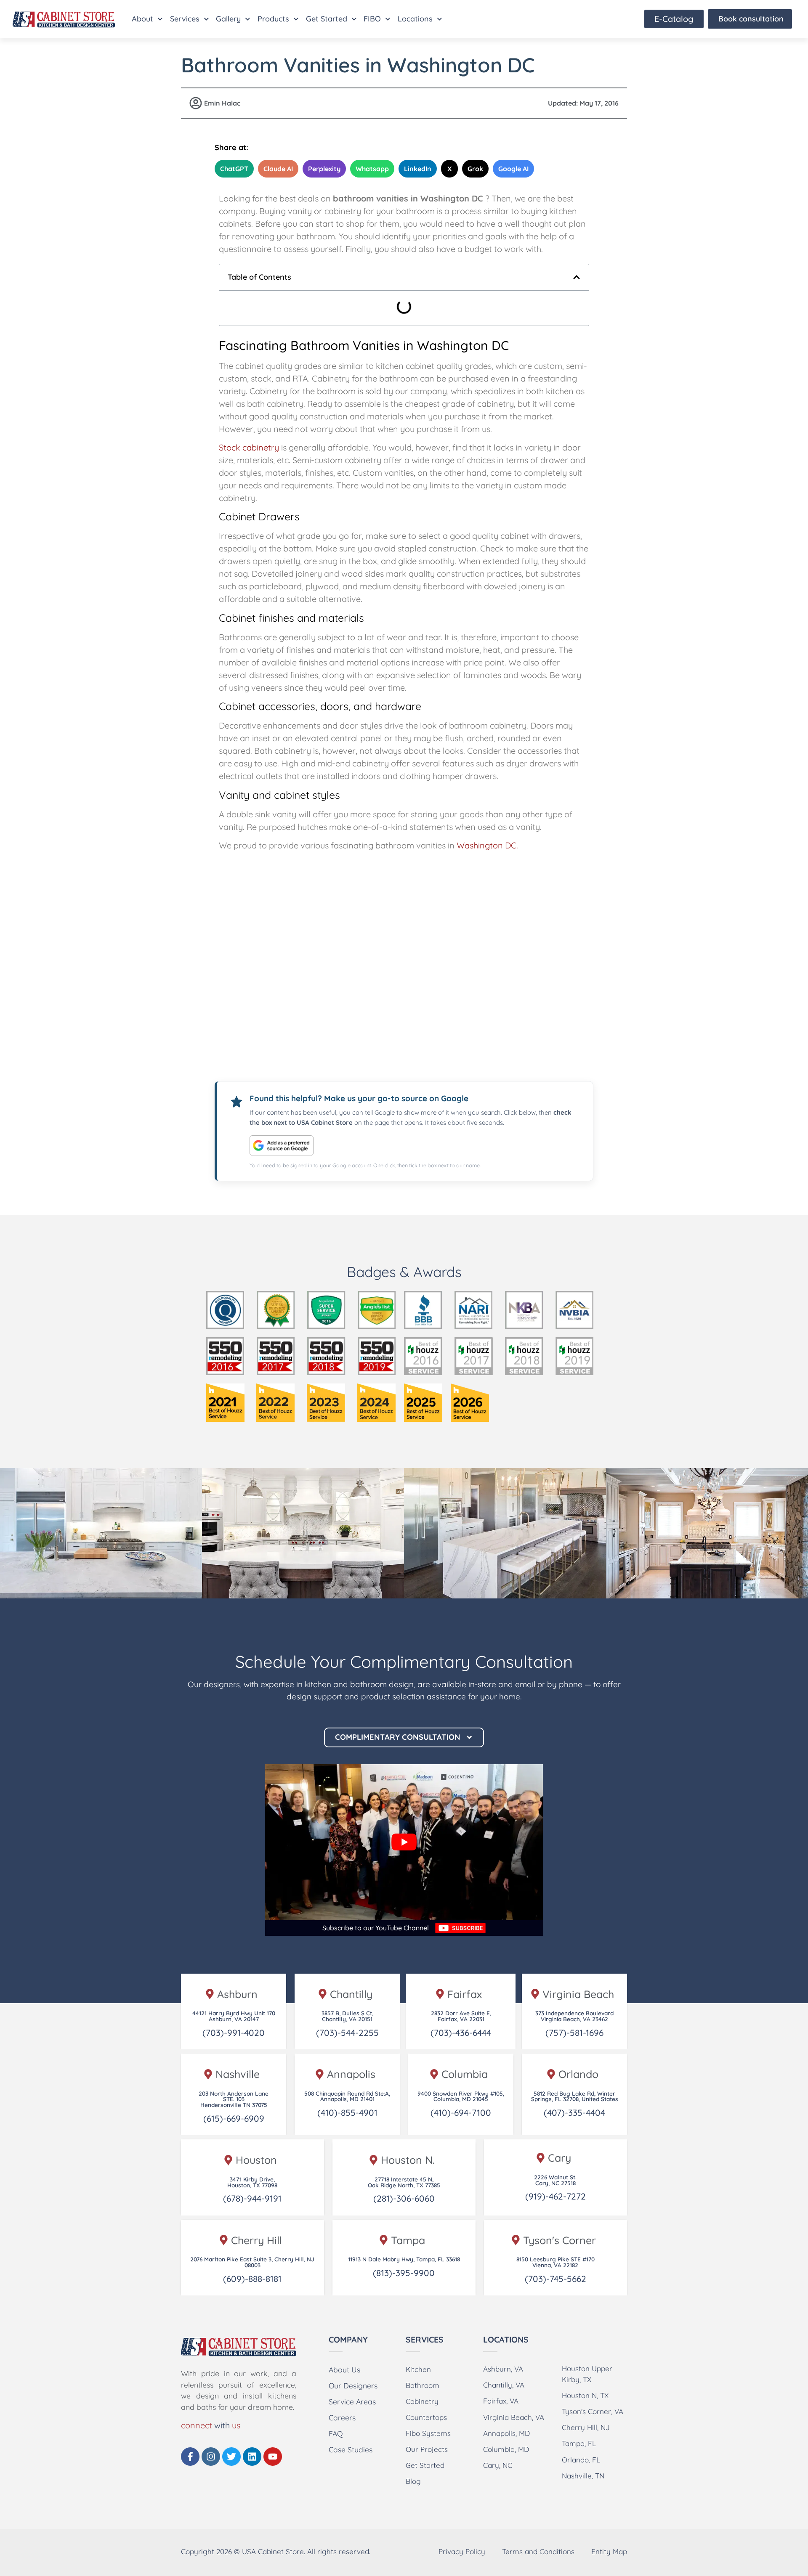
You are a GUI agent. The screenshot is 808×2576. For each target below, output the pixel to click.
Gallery (228, 19)
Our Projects (427, 2449)
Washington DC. (487, 845)
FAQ (336, 2433)
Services (185, 19)
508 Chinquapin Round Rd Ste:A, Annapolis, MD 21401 (347, 2096)
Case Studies (351, 2449)
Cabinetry (422, 2401)
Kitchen (418, 2369)
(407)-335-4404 (574, 2112)
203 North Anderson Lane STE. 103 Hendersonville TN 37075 (234, 2099)
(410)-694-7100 (461, 2112)
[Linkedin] (252, 2457)
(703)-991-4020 (234, 2033)
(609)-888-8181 (252, 2279)
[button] (577, 277)
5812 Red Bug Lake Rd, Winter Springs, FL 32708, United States (575, 2096)
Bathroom (423, 2385)
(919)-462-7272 (555, 2196)
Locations (415, 19)
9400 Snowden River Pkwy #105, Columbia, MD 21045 (461, 2096)
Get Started (327, 19)
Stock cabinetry (249, 447)
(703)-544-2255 (347, 2033)
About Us (344, 2369)
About (142, 19)
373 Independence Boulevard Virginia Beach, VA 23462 (574, 2016)
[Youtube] (273, 2457)
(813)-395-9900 (404, 2273)
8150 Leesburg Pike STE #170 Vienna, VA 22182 (555, 2262)
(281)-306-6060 (404, 2198)
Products (273, 19)
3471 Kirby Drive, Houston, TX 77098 (252, 2182)
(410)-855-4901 (347, 2112)
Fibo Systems (428, 2433)
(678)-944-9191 (252, 2198)
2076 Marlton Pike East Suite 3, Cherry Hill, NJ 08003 (252, 2262)
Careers (342, 2417)
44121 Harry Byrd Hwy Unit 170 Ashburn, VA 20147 (234, 2016)
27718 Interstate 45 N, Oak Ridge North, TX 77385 (404, 2182)
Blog (413, 2481)
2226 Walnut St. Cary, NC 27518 (555, 2180)
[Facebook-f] (190, 2457)
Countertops (426, 2417)
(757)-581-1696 (574, 2033)
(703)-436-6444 (461, 2033)
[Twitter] (231, 2457)
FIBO (372, 19)
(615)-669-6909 (234, 2118)
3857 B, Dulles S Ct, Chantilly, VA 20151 (347, 2016)
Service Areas (352, 2401)
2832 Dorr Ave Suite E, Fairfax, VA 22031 (461, 2016)
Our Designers (353, 2385)
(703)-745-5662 (555, 2279)
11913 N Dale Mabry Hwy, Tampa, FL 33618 (404, 2259)
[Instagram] (211, 2457)
